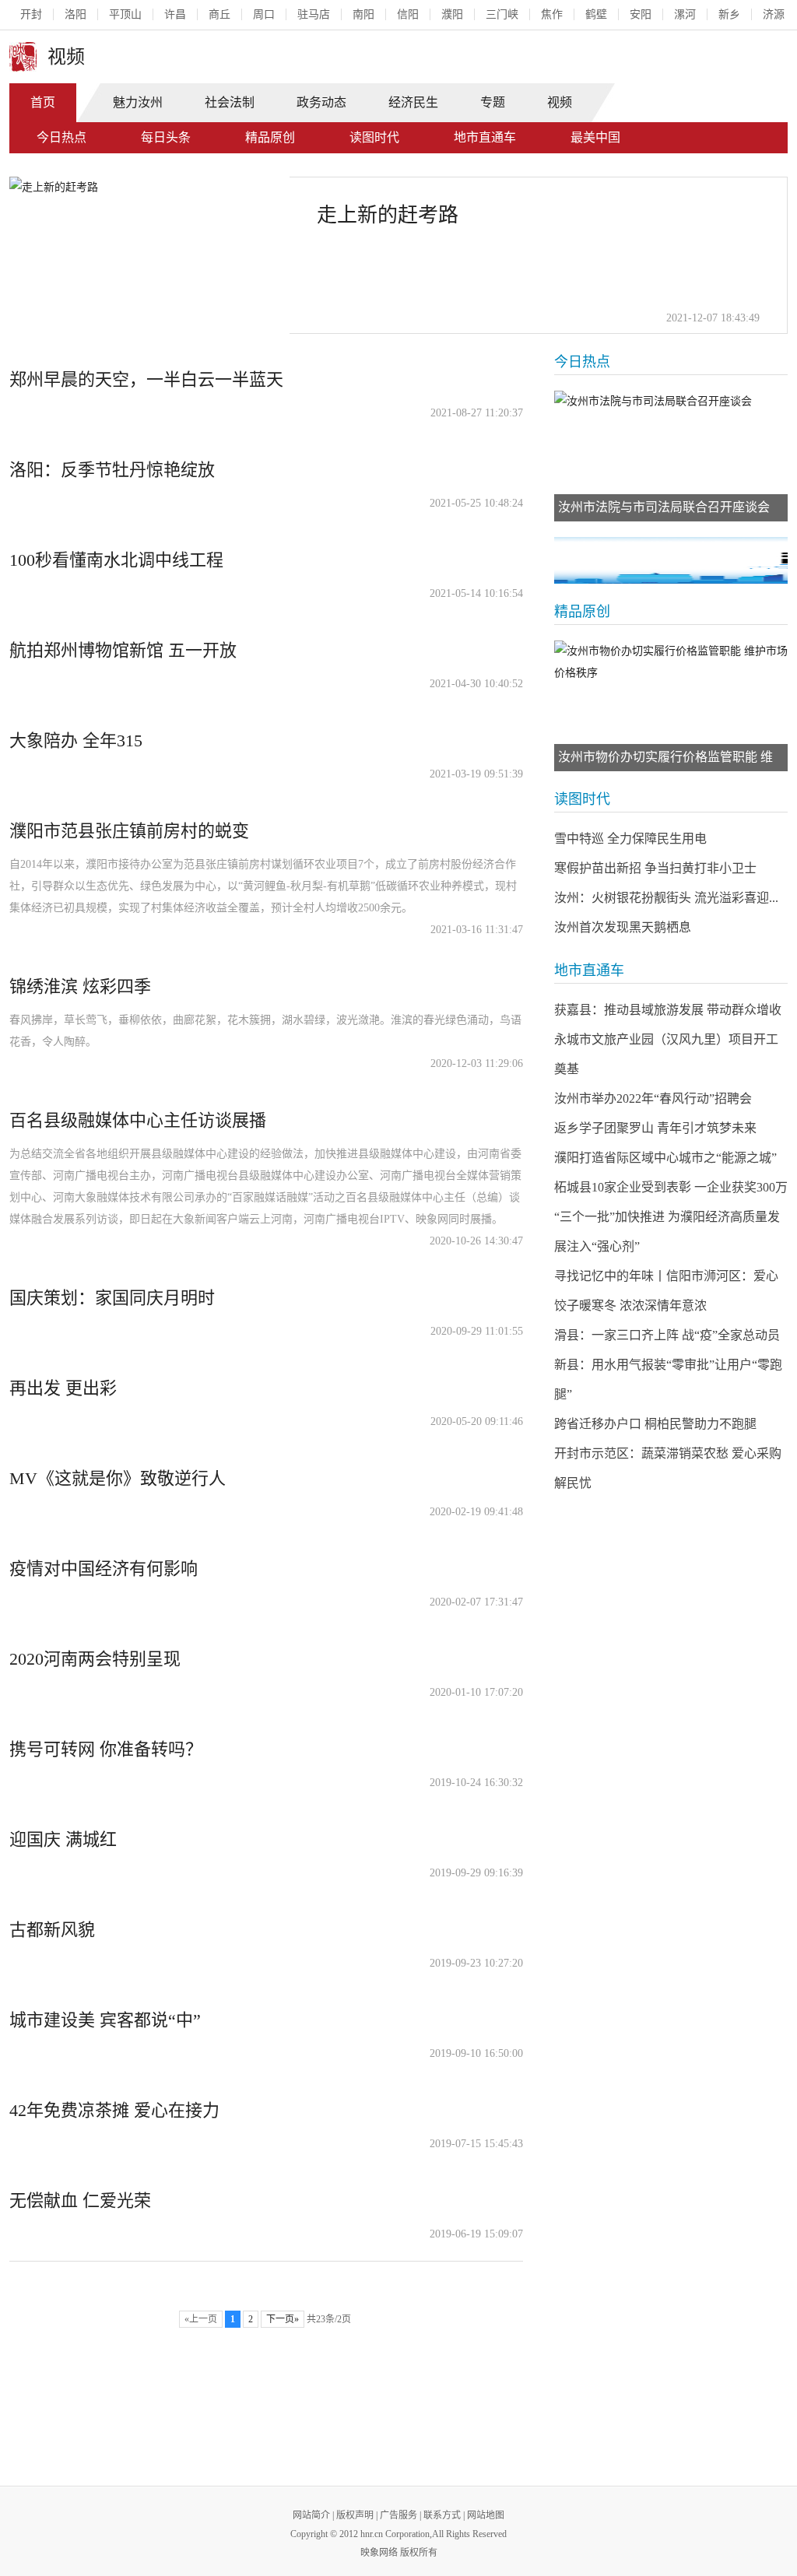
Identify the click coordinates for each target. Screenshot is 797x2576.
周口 (264, 14)
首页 (43, 102)
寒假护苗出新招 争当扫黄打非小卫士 (655, 868)
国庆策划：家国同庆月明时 (112, 1298)
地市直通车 (485, 137)
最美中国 (595, 137)
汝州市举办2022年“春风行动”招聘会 (653, 1098)
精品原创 (270, 137)
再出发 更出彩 (63, 1388)
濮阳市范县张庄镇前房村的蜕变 (129, 831)
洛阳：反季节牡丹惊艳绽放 (112, 470)
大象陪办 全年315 (76, 741)
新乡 (729, 14)
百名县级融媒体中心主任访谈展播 (138, 1120)
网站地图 (486, 2515)
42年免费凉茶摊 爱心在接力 (114, 2110)
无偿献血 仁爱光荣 (80, 2200)
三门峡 (502, 14)
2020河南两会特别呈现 (95, 1659)
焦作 (552, 14)
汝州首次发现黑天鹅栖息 (623, 927)
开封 (31, 14)
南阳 (363, 14)
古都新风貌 (52, 1930)
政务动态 (321, 102)
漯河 (685, 14)
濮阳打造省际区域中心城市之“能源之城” (665, 1158)
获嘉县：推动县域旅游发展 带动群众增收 (668, 1010)
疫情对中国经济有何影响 (104, 1569)
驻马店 (314, 14)
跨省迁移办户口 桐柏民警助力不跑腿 (655, 1424)
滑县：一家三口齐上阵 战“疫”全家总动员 (667, 1335)
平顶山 (125, 14)
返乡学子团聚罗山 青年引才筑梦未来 (655, 1128)
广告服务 (398, 2515)
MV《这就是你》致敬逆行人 (118, 1478)
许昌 (175, 14)
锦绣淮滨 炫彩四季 (80, 986)
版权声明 (355, 2515)
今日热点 (61, 137)
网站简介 (311, 2515)
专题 (493, 102)
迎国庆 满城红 (63, 1839)
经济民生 (413, 102)
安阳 (641, 14)
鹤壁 (596, 14)
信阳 (408, 14)
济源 (774, 14)
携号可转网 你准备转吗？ (106, 1749)
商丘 (219, 14)
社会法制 (230, 102)
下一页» (283, 2319)
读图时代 (374, 137)
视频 (560, 102)
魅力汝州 (138, 102)
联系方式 (442, 2515)
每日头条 (166, 137)
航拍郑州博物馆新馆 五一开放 (123, 650)
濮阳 (452, 14)
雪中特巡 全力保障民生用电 (630, 839)
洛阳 (75, 14)
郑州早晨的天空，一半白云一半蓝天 (146, 379)
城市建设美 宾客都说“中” (105, 2020)
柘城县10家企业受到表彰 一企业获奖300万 (671, 1187)
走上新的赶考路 (388, 215)
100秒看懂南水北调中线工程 (116, 560)
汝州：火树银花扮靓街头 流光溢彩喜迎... (666, 898)
